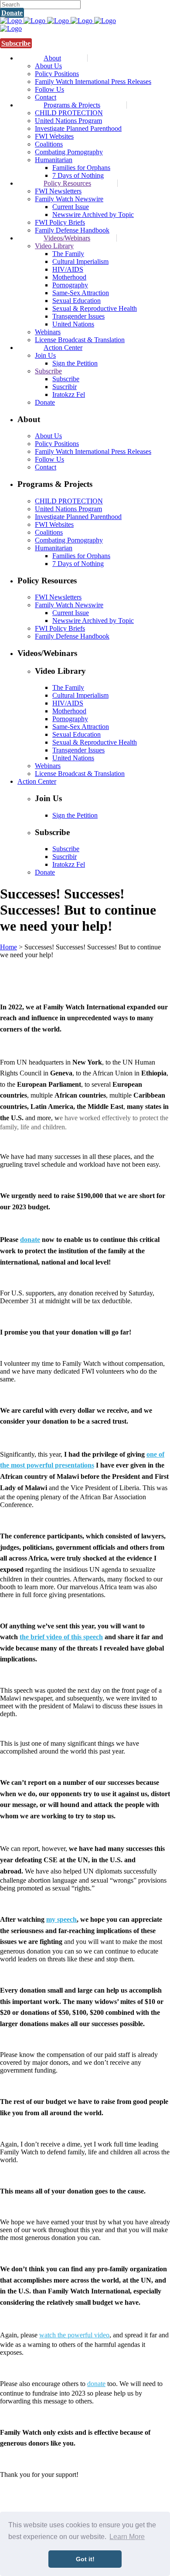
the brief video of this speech (61, 1637)
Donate (12, 13)
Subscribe (16, 43)
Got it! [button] (85, 2559)
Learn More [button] (127, 2537)
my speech (61, 1919)
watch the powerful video (74, 2335)
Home (8, 947)
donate (30, 1240)
